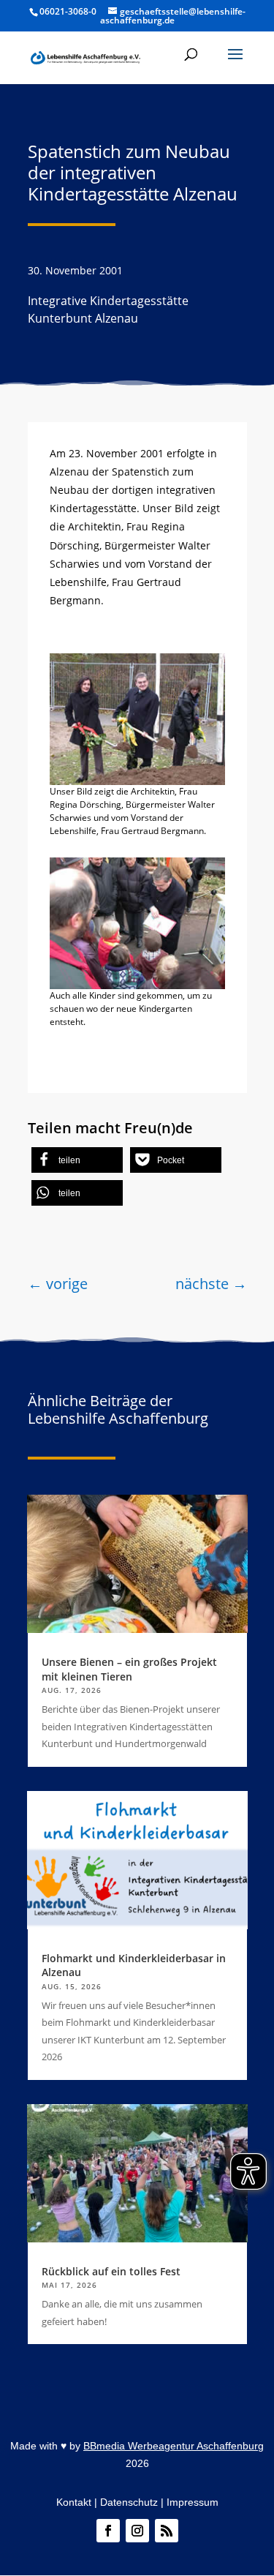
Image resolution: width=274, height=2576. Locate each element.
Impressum (193, 2502)
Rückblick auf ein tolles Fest (111, 2271)
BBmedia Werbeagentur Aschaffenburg (174, 2446)
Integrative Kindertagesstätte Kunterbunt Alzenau (108, 309)
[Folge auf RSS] (167, 2531)
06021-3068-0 (68, 11)
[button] (235, 64)
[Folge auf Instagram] (137, 2531)
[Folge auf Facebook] (108, 2531)
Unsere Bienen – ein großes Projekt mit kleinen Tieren (129, 1669)
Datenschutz (129, 2502)
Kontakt (74, 2502)
